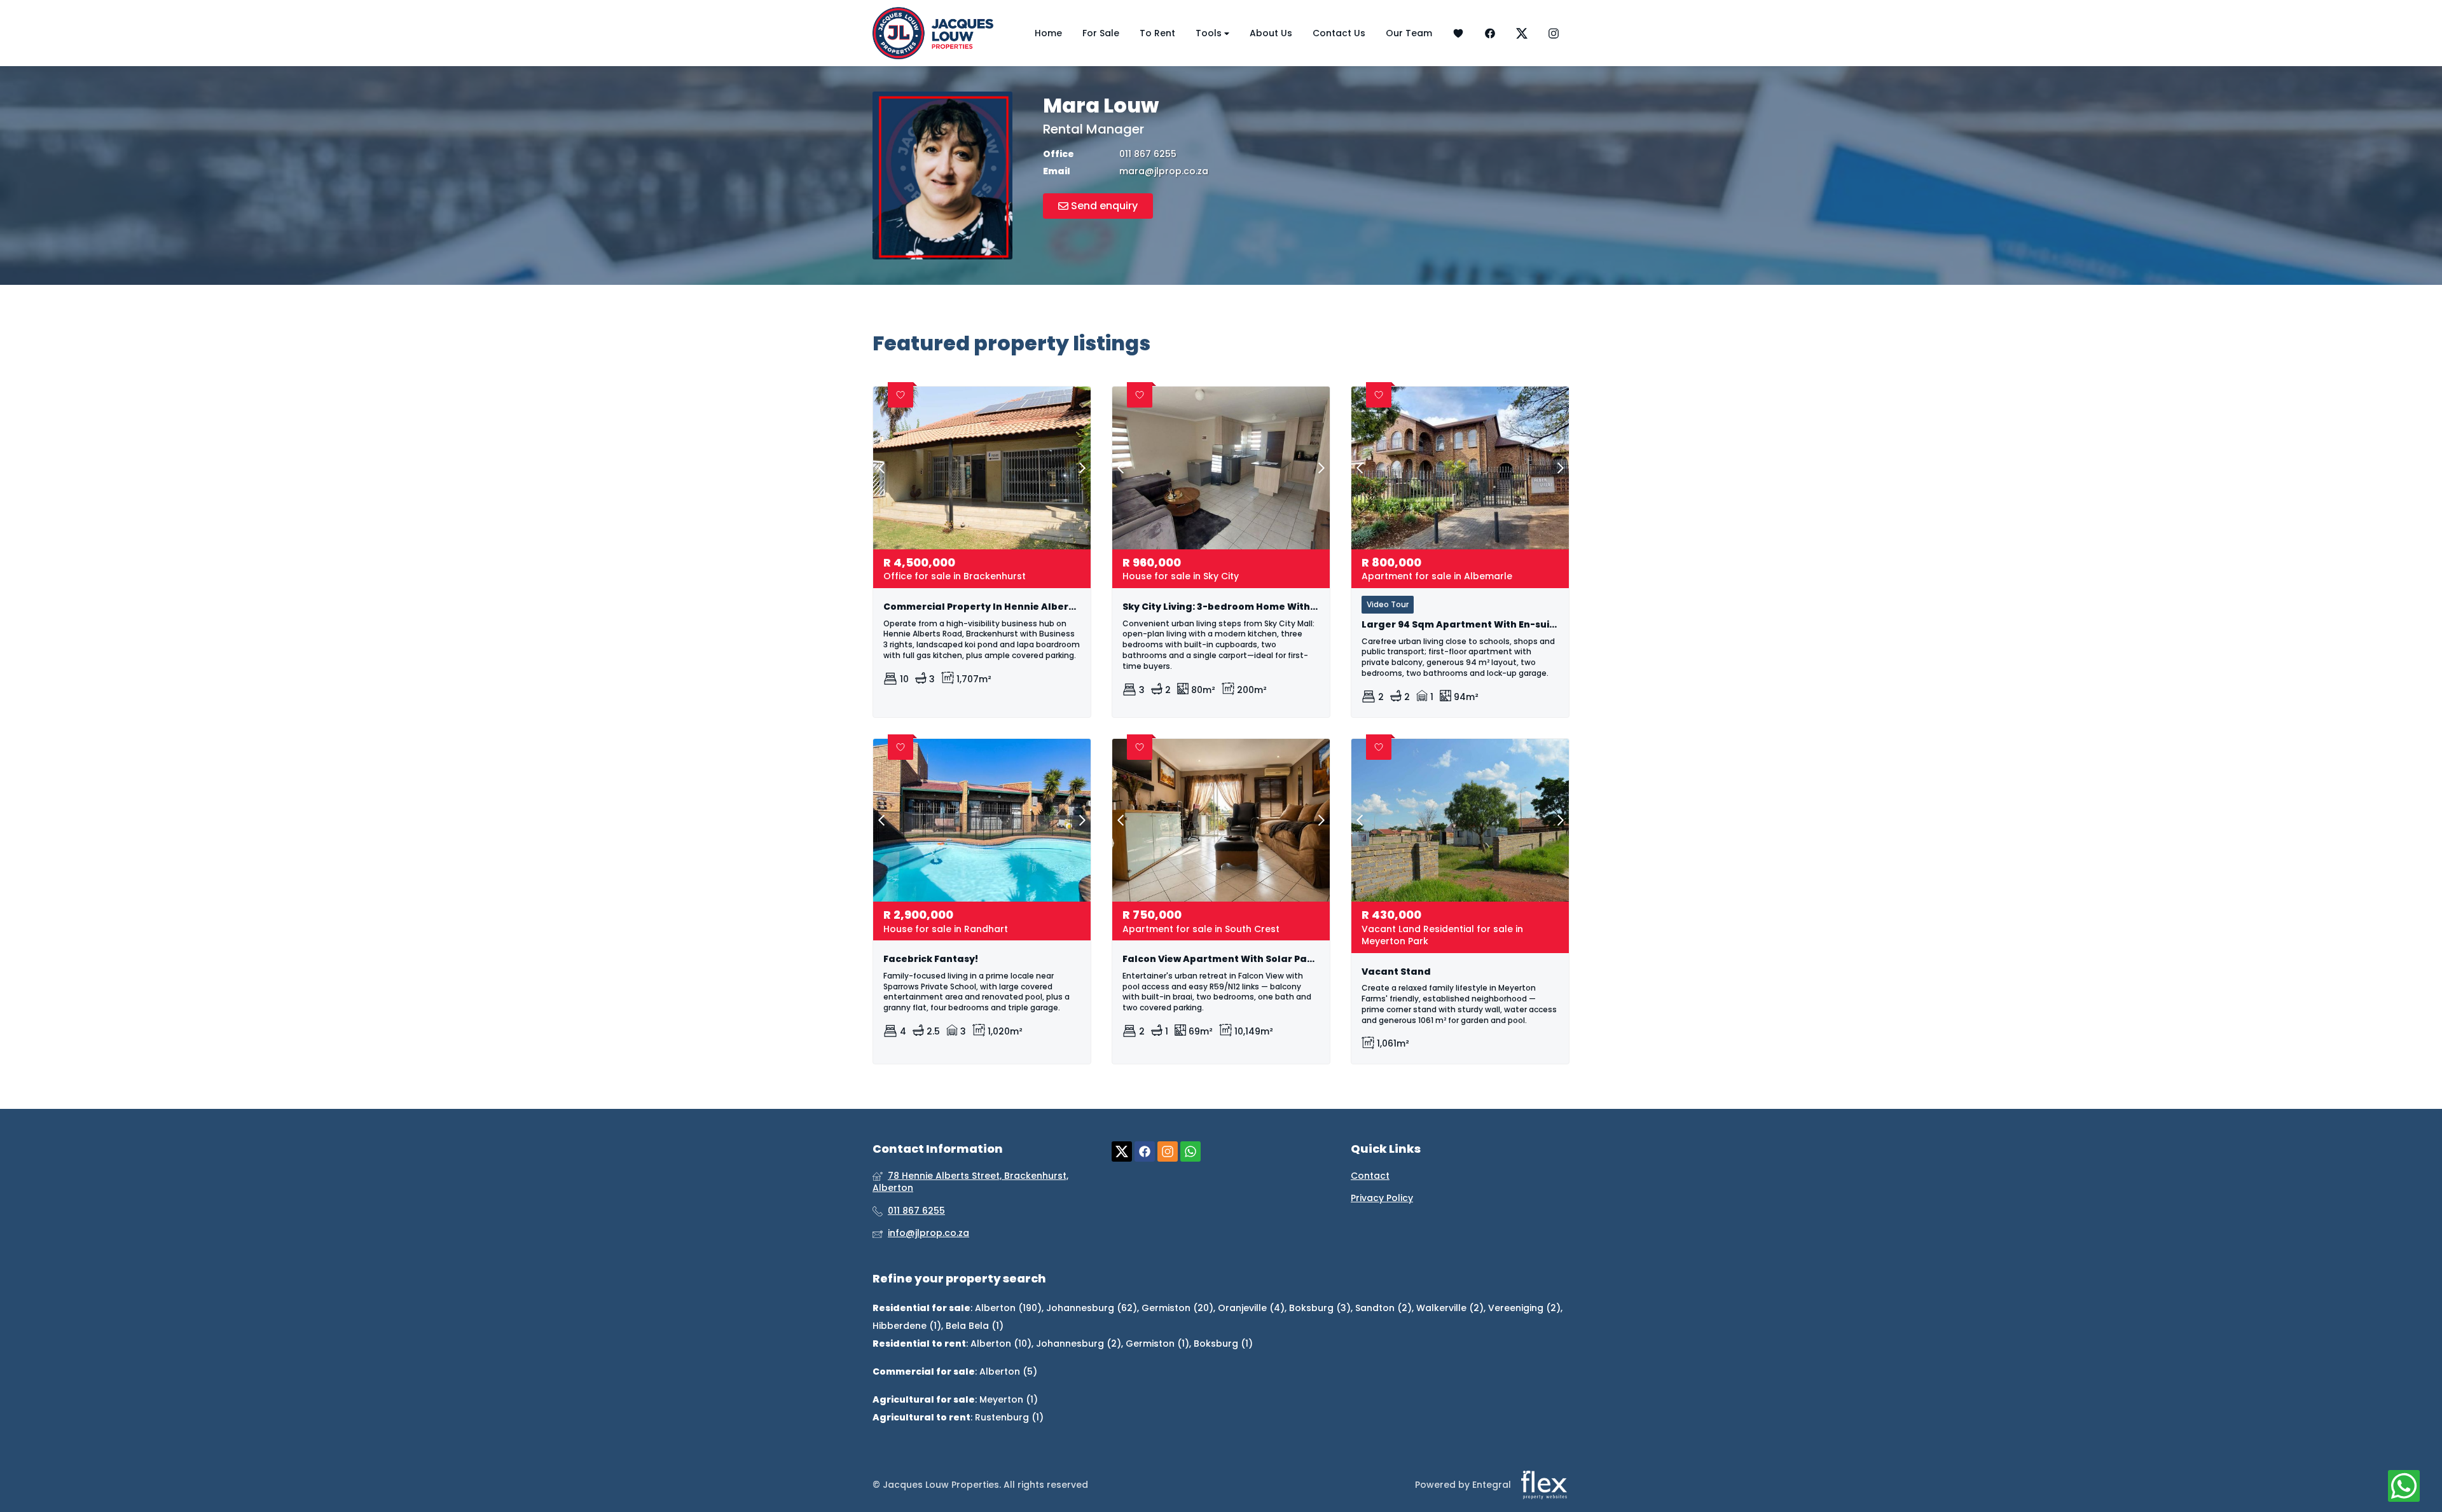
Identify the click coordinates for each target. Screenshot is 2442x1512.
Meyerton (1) (1009, 1399)
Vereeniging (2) (1524, 1308)
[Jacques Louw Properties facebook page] (1145, 1151)
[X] (1522, 33)
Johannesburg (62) (1092, 1308)
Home (1048, 33)
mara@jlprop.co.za (1164, 171)
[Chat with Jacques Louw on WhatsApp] (2404, 1487)
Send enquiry (1103, 206)
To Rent (1157, 33)
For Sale (1101, 33)
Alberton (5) (1008, 1371)
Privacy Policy (1382, 1198)
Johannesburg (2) (1079, 1344)
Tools (1210, 33)
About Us (1271, 33)
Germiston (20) (1177, 1308)
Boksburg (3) (1320, 1308)
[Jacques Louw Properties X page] (1122, 1151)
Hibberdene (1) (907, 1326)
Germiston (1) (1157, 1344)
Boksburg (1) (1223, 1344)
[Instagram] (1554, 33)
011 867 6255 (1148, 154)
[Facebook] (1490, 33)
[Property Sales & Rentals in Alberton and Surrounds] (933, 33)
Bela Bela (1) (975, 1326)
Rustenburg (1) (1009, 1417)
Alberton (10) (1001, 1344)
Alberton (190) (1008, 1308)
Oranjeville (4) (1251, 1308)
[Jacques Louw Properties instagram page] (1168, 1151)
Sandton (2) (1383, 1308)
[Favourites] (1458, 33)
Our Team (1409, 33)
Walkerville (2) (1450, 1308)
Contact (1370, 1176)
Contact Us (1339, 33)
